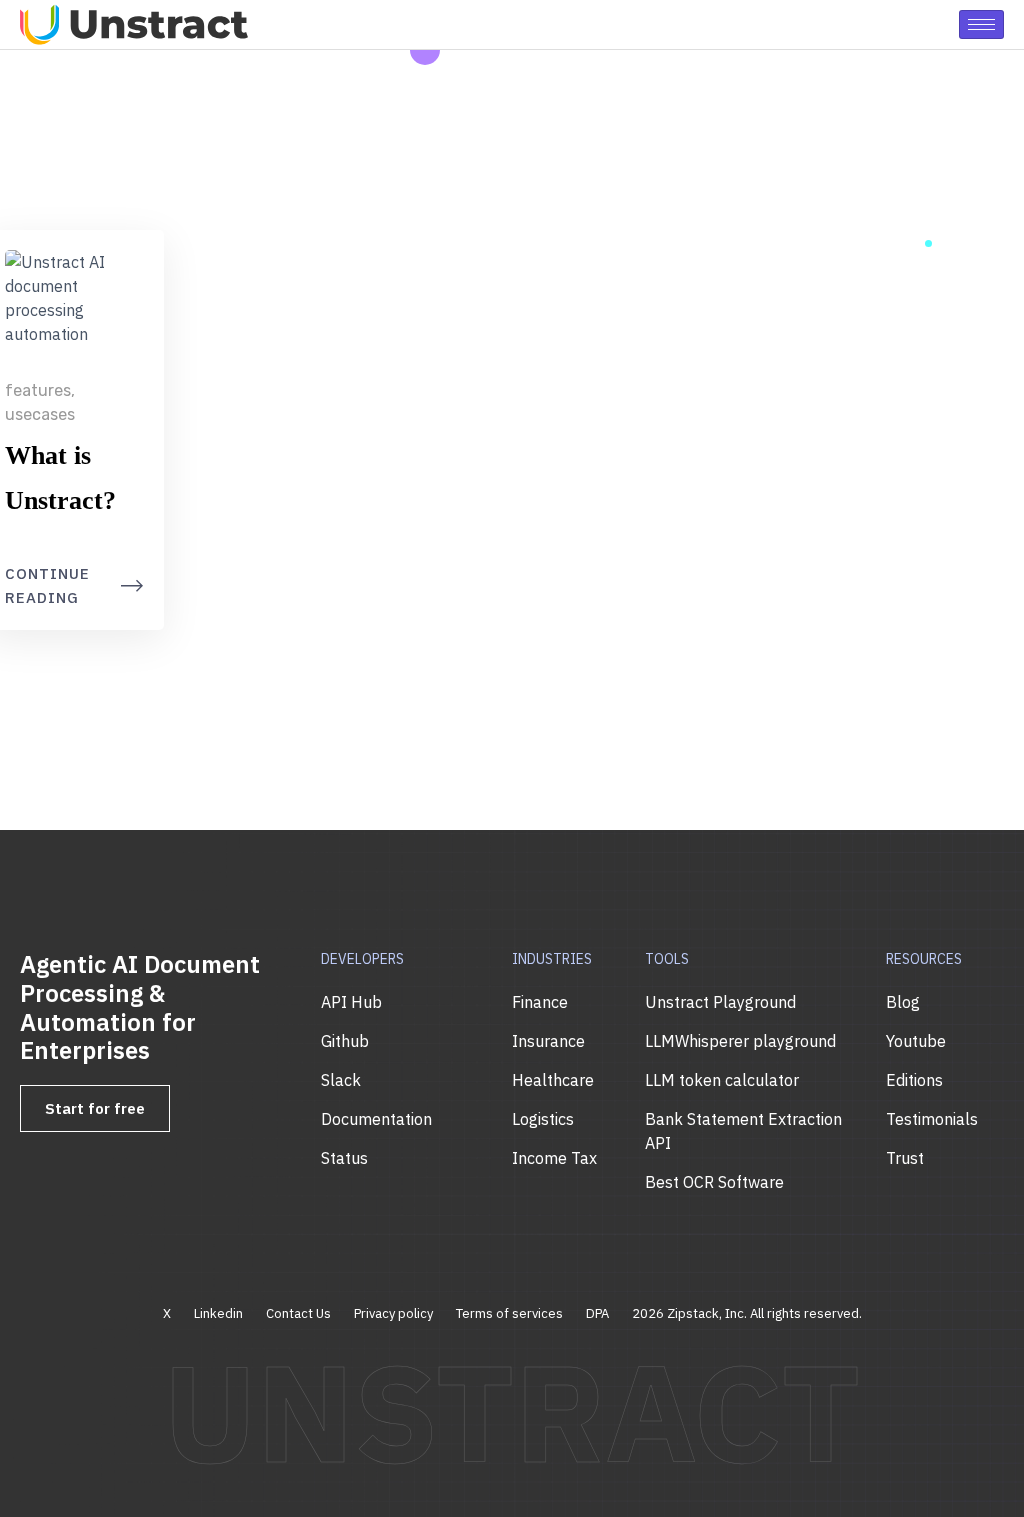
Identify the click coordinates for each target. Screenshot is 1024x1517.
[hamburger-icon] (981, 24)
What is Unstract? (60, 478)
